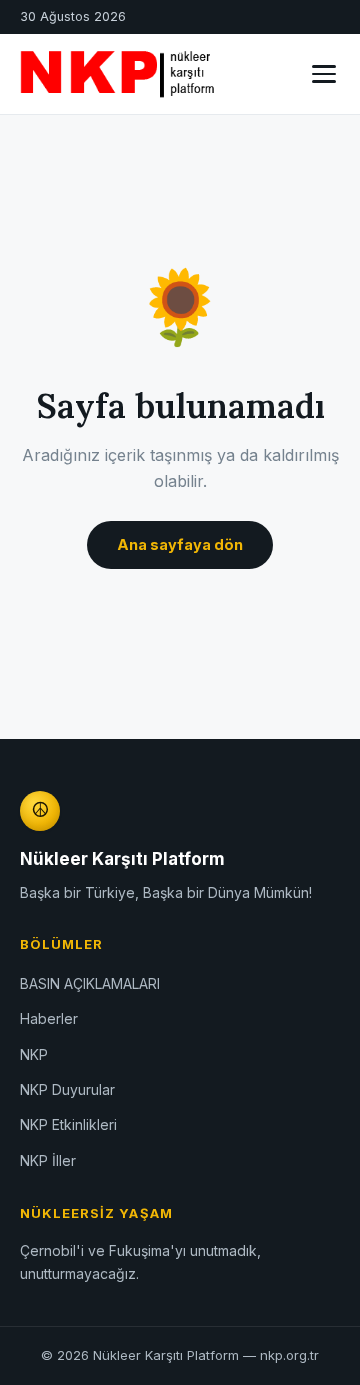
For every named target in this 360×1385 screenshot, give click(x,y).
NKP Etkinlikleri (68, 1124)
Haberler (49, 1018)
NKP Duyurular (67, 1089)
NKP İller (48, 1160)
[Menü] (324, 74)
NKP (34, 1054)
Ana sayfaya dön (180, 544)
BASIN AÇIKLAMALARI (90, 983)
